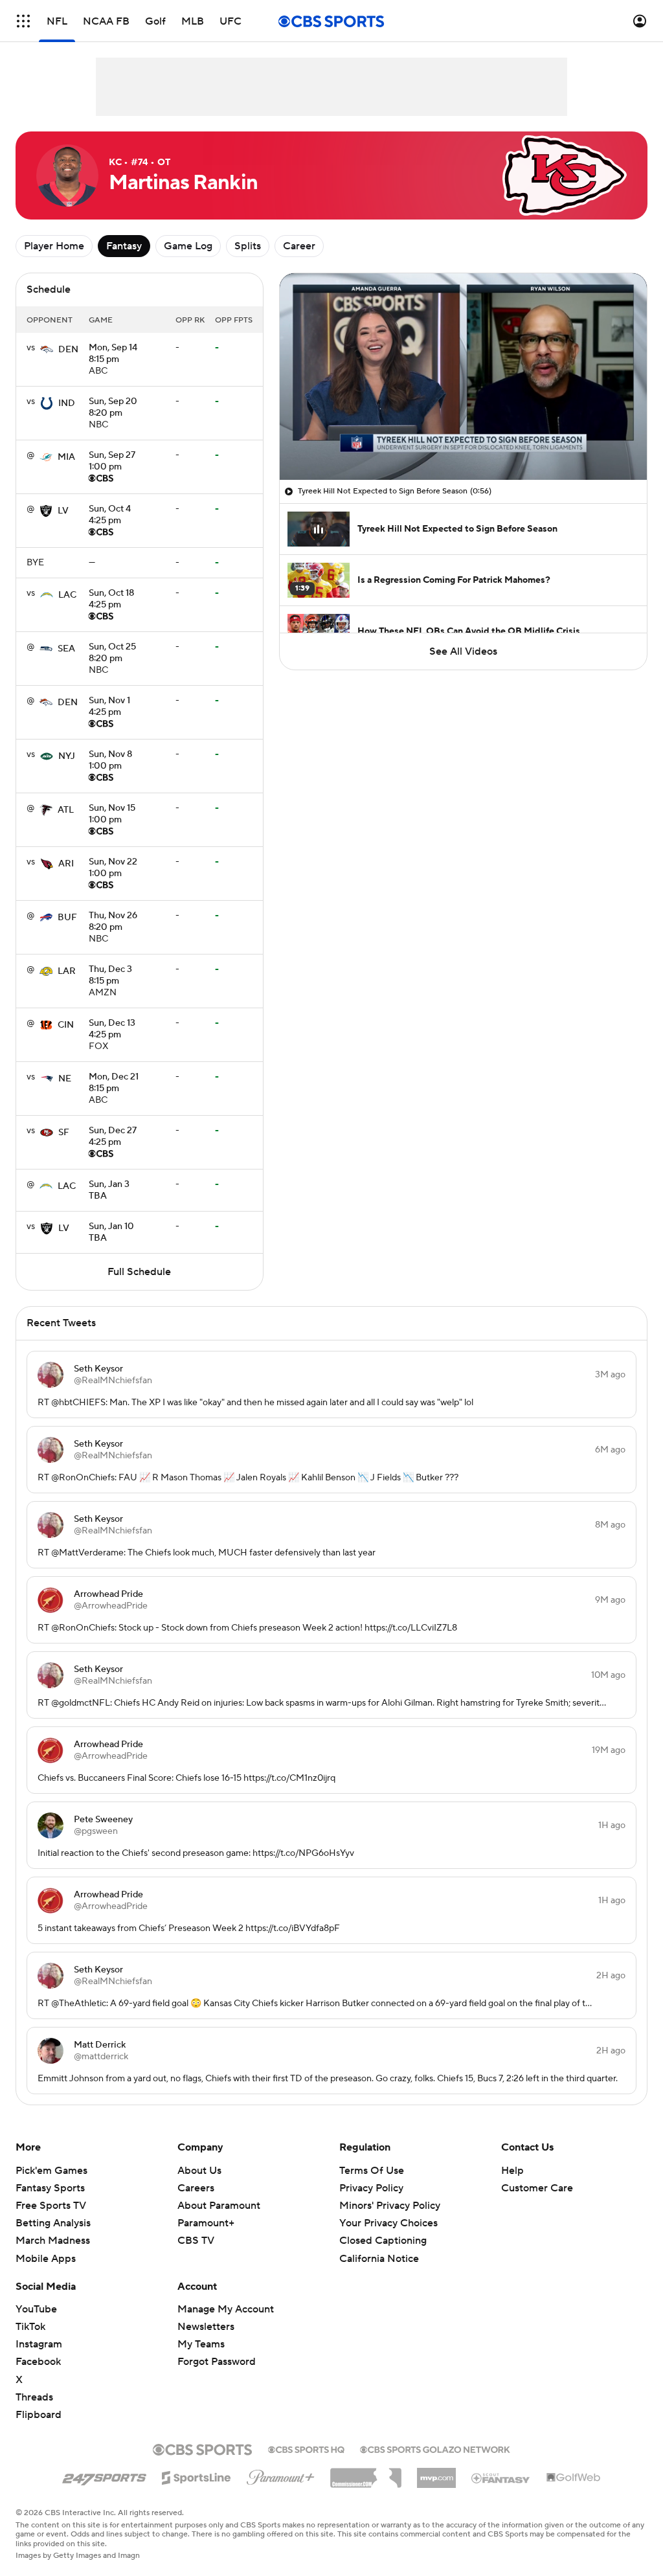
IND (67, 403)
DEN (68, 350)
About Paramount (219, 2206)
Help (512, 2171)
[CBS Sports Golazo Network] (435, 2448)
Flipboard (39, 2415)
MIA (66, 457)
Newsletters (206, 2327)
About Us (199, 2171)
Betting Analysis (53, 2223)
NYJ (67, 756)
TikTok (30, 2327)
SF (64, 1133)
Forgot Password (217, 2362)
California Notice (379, 2259)
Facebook (38, 2362)
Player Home (54, 246)
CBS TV (196, 2241)
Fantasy (124, 246)
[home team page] (47, 350)
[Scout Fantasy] (501, 2478)
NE (65, 1079)
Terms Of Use (372, 2171)
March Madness (53, 2241)
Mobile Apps (46, 2259)
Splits (248, 246)
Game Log (188, 246)
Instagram (39, 2344)
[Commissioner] (366, 2473)
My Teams (201, 2344)
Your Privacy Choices (388, 2223)
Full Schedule (139, 1272)
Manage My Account (226, 2309)
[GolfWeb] (574, 2478)
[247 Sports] (104, 2476)
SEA (66, 649)
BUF (67, 918)
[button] (23, 21)
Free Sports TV (51, 2206)
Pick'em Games (51, 2171)
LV (63, 511)
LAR (67, 971)
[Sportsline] (197, 2476)
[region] (463, 377)
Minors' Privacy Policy (390, 2206)
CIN (66, 1025)
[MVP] (436, 2473)
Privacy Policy (371, 2188)
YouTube (36, 2309)
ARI (66, 864)
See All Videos (463, 651)
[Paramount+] (281, 2475)
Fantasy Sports (50, 2188)
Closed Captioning (383, 2241)
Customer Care (537, 2188)
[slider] (463, 442)
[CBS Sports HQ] (306, 2448)
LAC (67, 595)
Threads (34, 2397)
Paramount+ (206, 2223)
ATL (66, 810)
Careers (196, 2188)
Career (299, 246)
